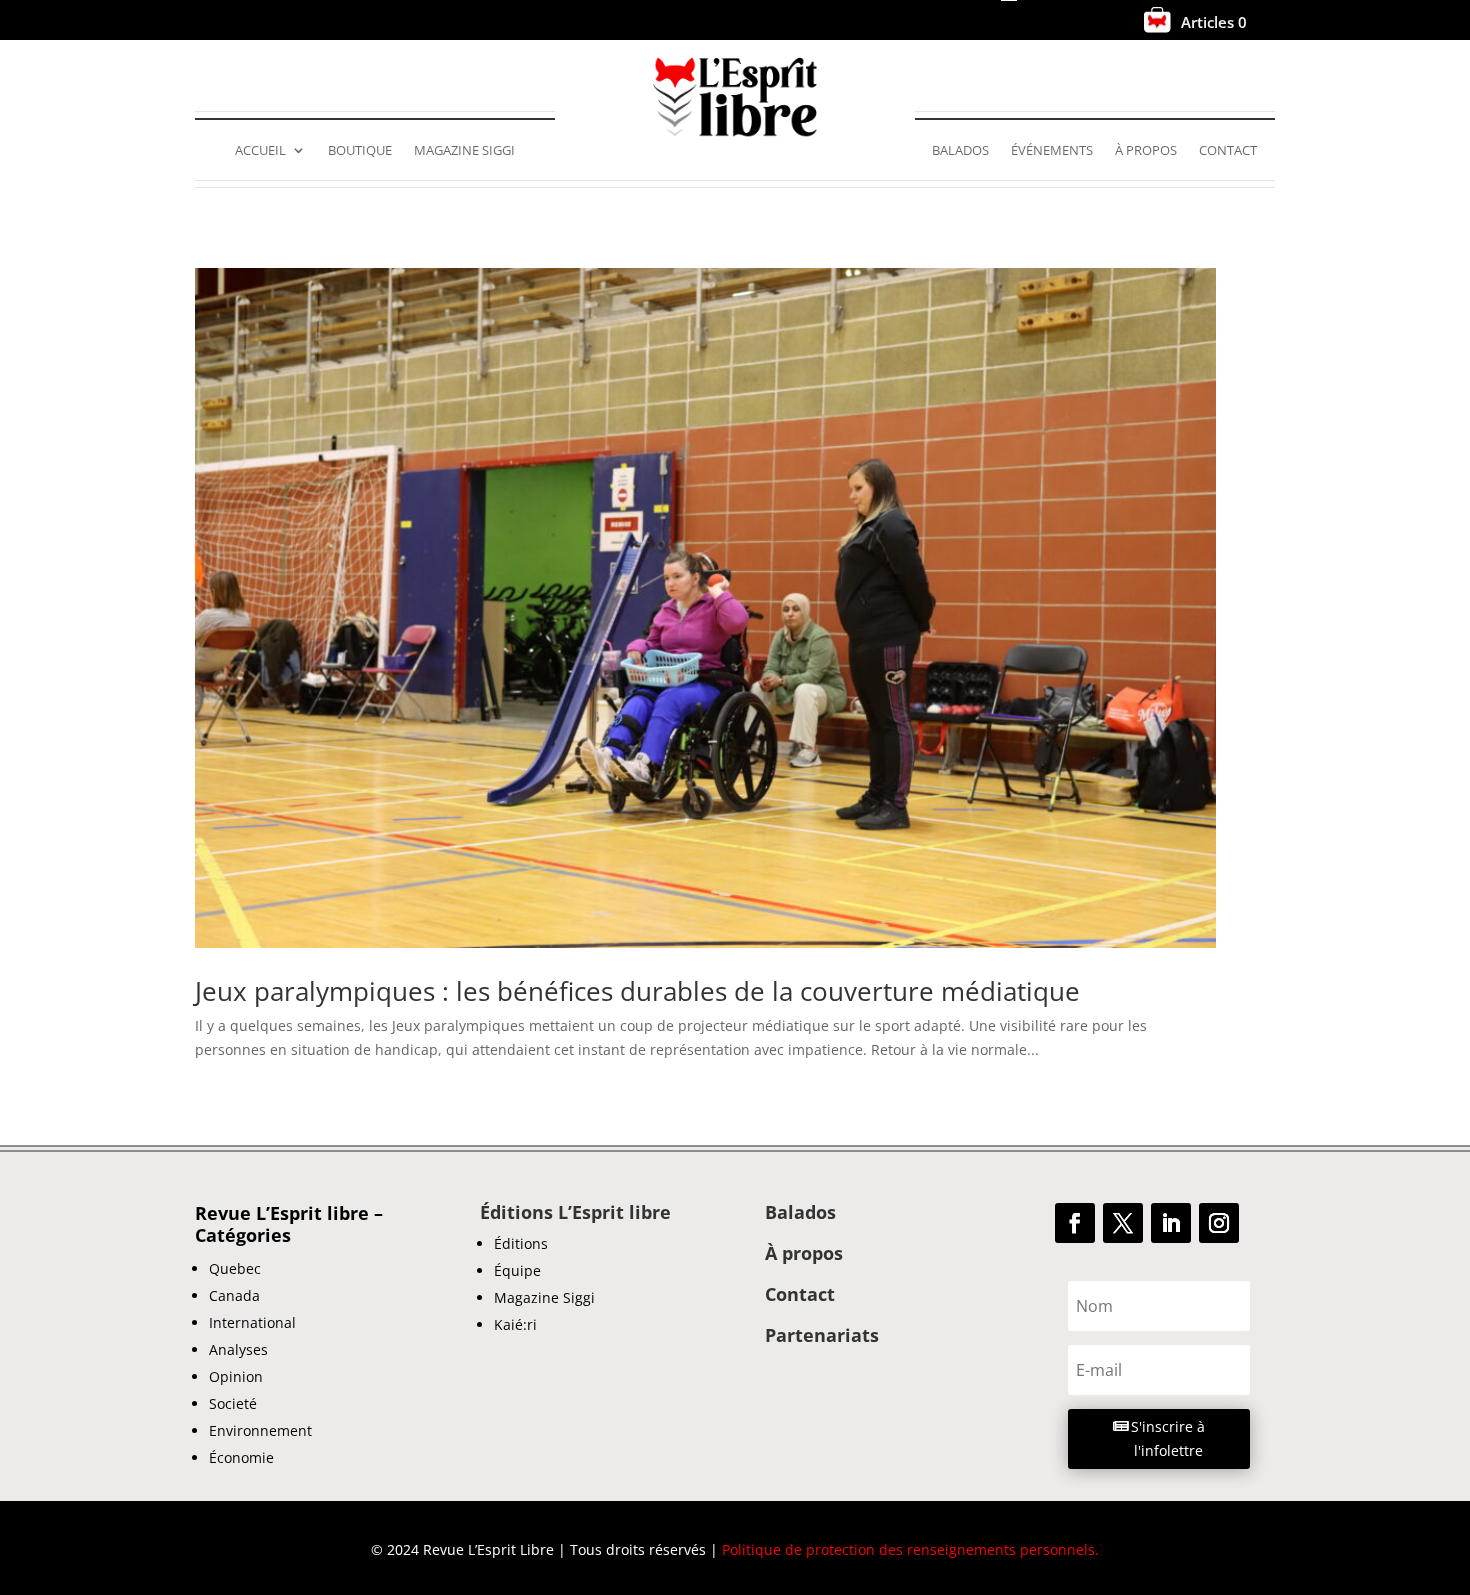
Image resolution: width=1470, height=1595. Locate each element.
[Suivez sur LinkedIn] (1171, 1223)
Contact (1228, 151)
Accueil (260, 151)
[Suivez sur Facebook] (1075, 1223)
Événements (1052, 151)
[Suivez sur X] (1123, 1223)
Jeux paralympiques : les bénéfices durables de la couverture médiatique (637, 991)
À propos (1146, 151)
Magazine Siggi (464, 151)
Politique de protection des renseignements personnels (908, 1549)
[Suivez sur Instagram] (1219, 1223)
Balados (960, 151)
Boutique (360, 151)
